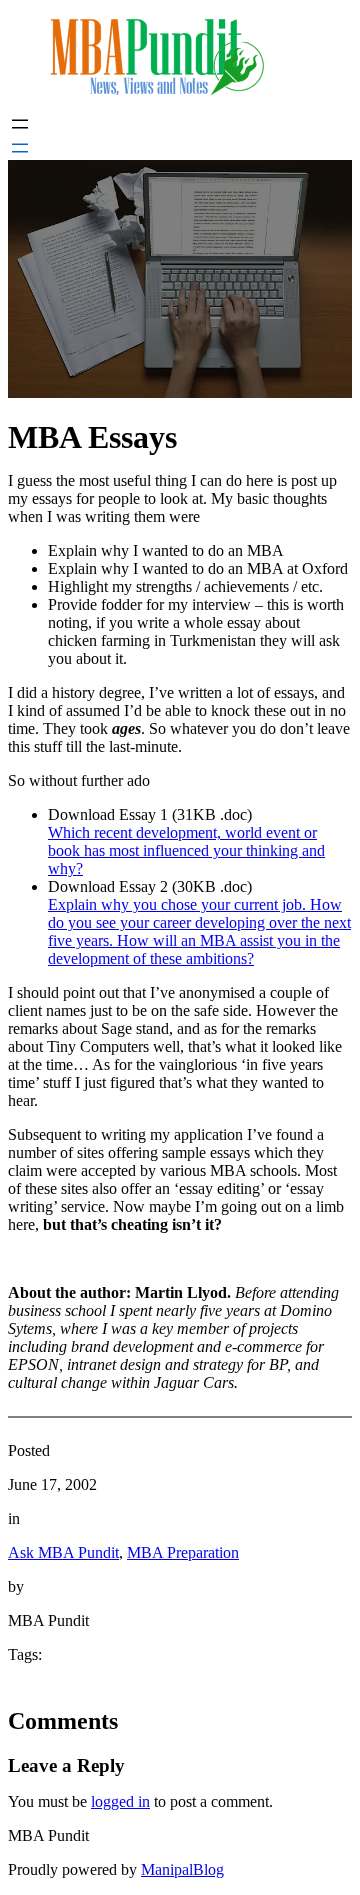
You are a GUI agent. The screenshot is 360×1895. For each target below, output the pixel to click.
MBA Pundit (48, 1835)
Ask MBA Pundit (63, 1552)
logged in (120, 1801)
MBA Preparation (183, 1552)
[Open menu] (20, 124)
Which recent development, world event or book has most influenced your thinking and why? (186, 850)
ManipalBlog (182, 1869)
